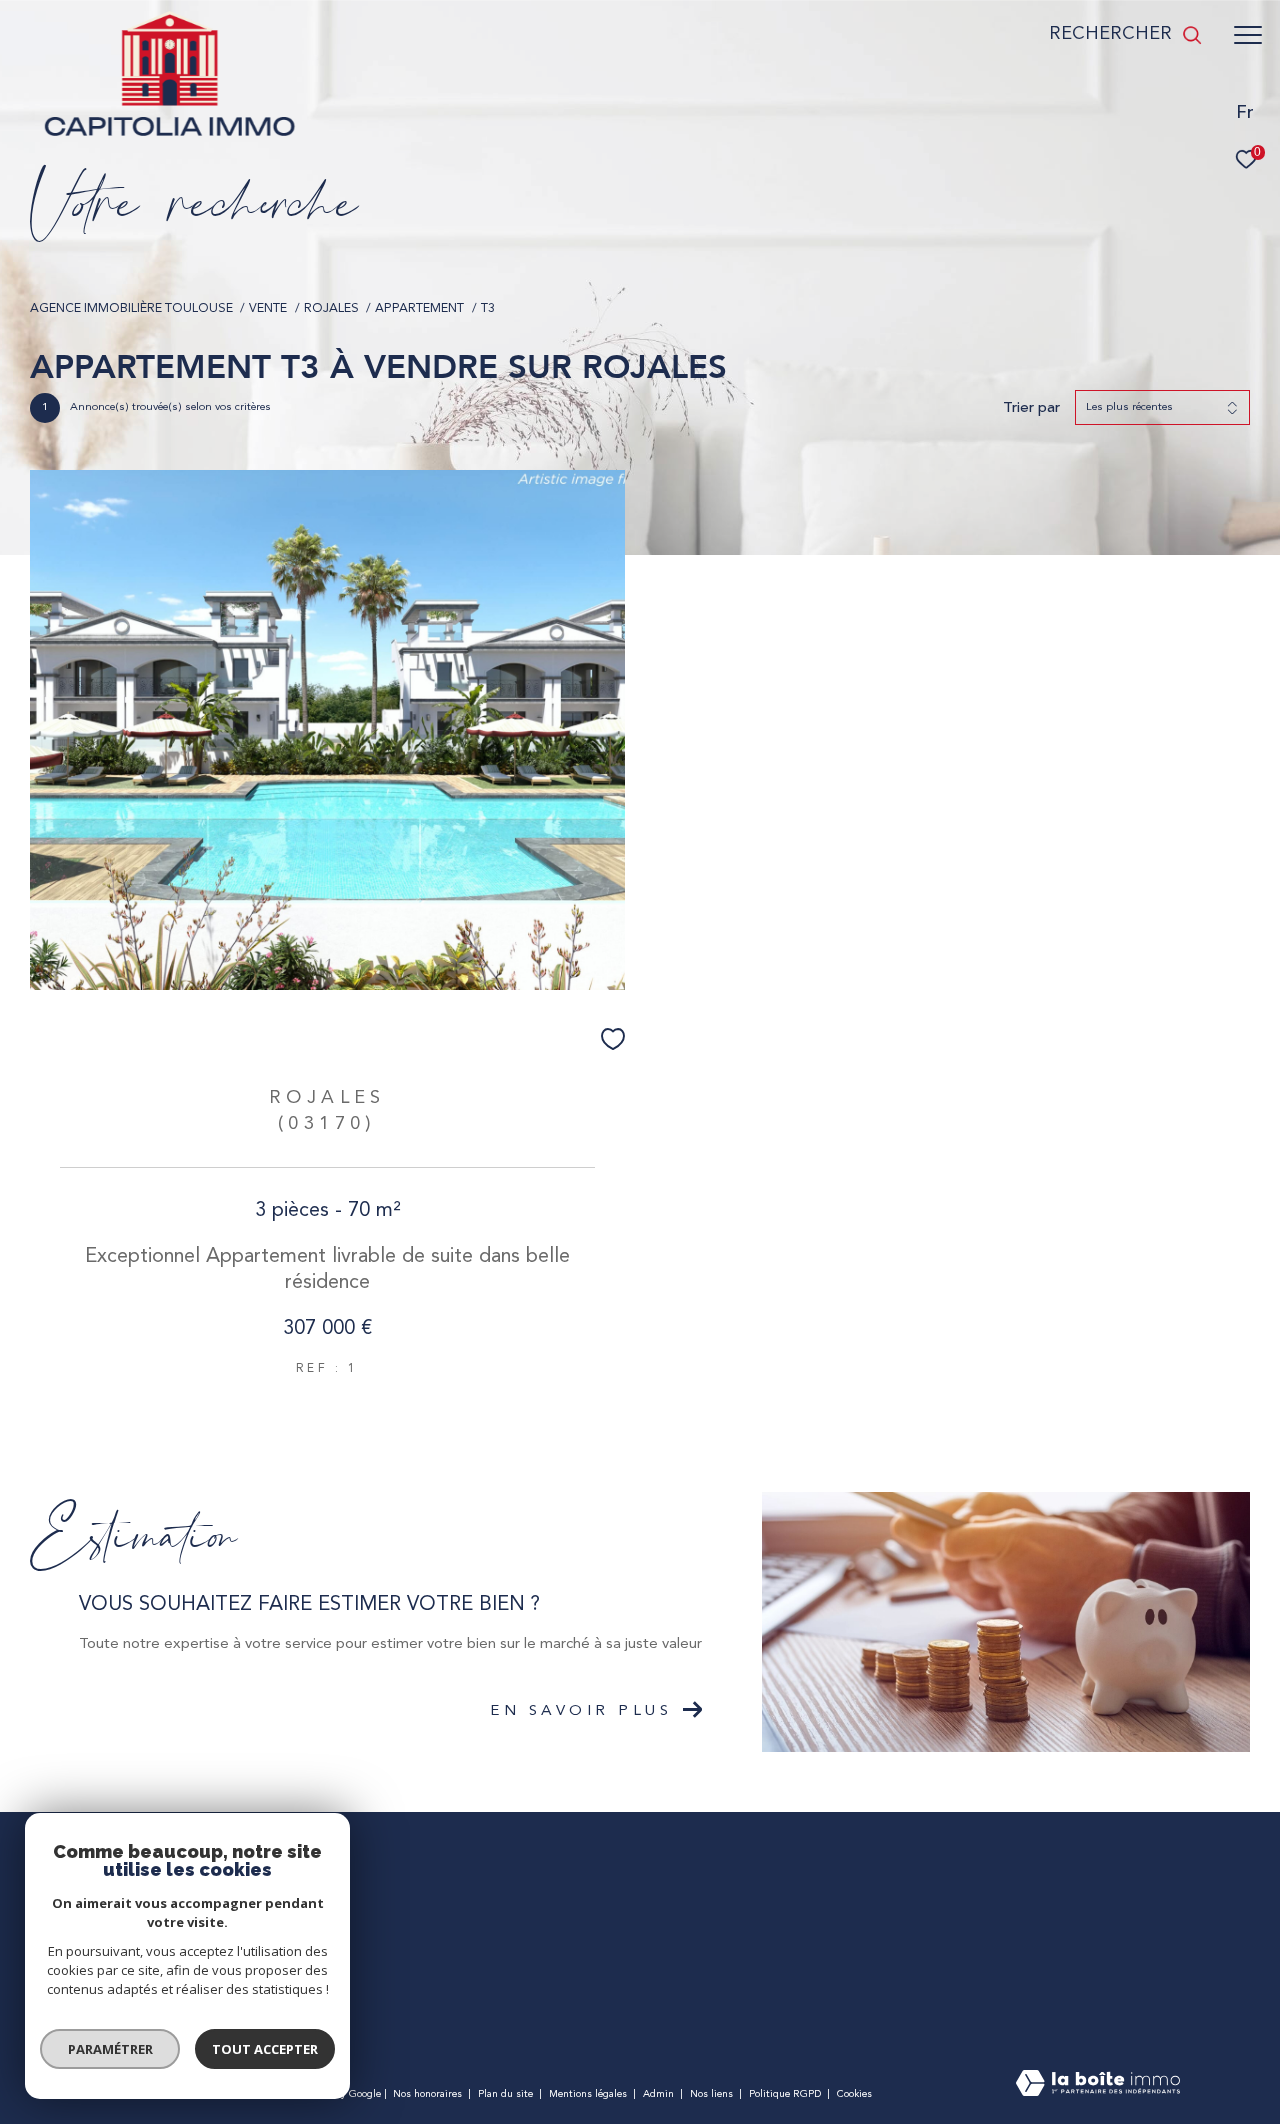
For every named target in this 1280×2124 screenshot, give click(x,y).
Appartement (419, 309)
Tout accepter (265, 2049)
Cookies (854, 2094)
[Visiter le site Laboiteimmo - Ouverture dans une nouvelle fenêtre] (1098, 2085)
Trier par (1031, 408)
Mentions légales (589, 2094)
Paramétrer (110, 2049)
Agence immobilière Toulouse (131, 309)
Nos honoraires (427, 2094)
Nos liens (713, 2094)
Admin (660, 2094)
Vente (268, 309)
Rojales (331, 309)
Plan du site (507, 2094)
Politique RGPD (785, 2094)
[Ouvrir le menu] (1248, 35)
